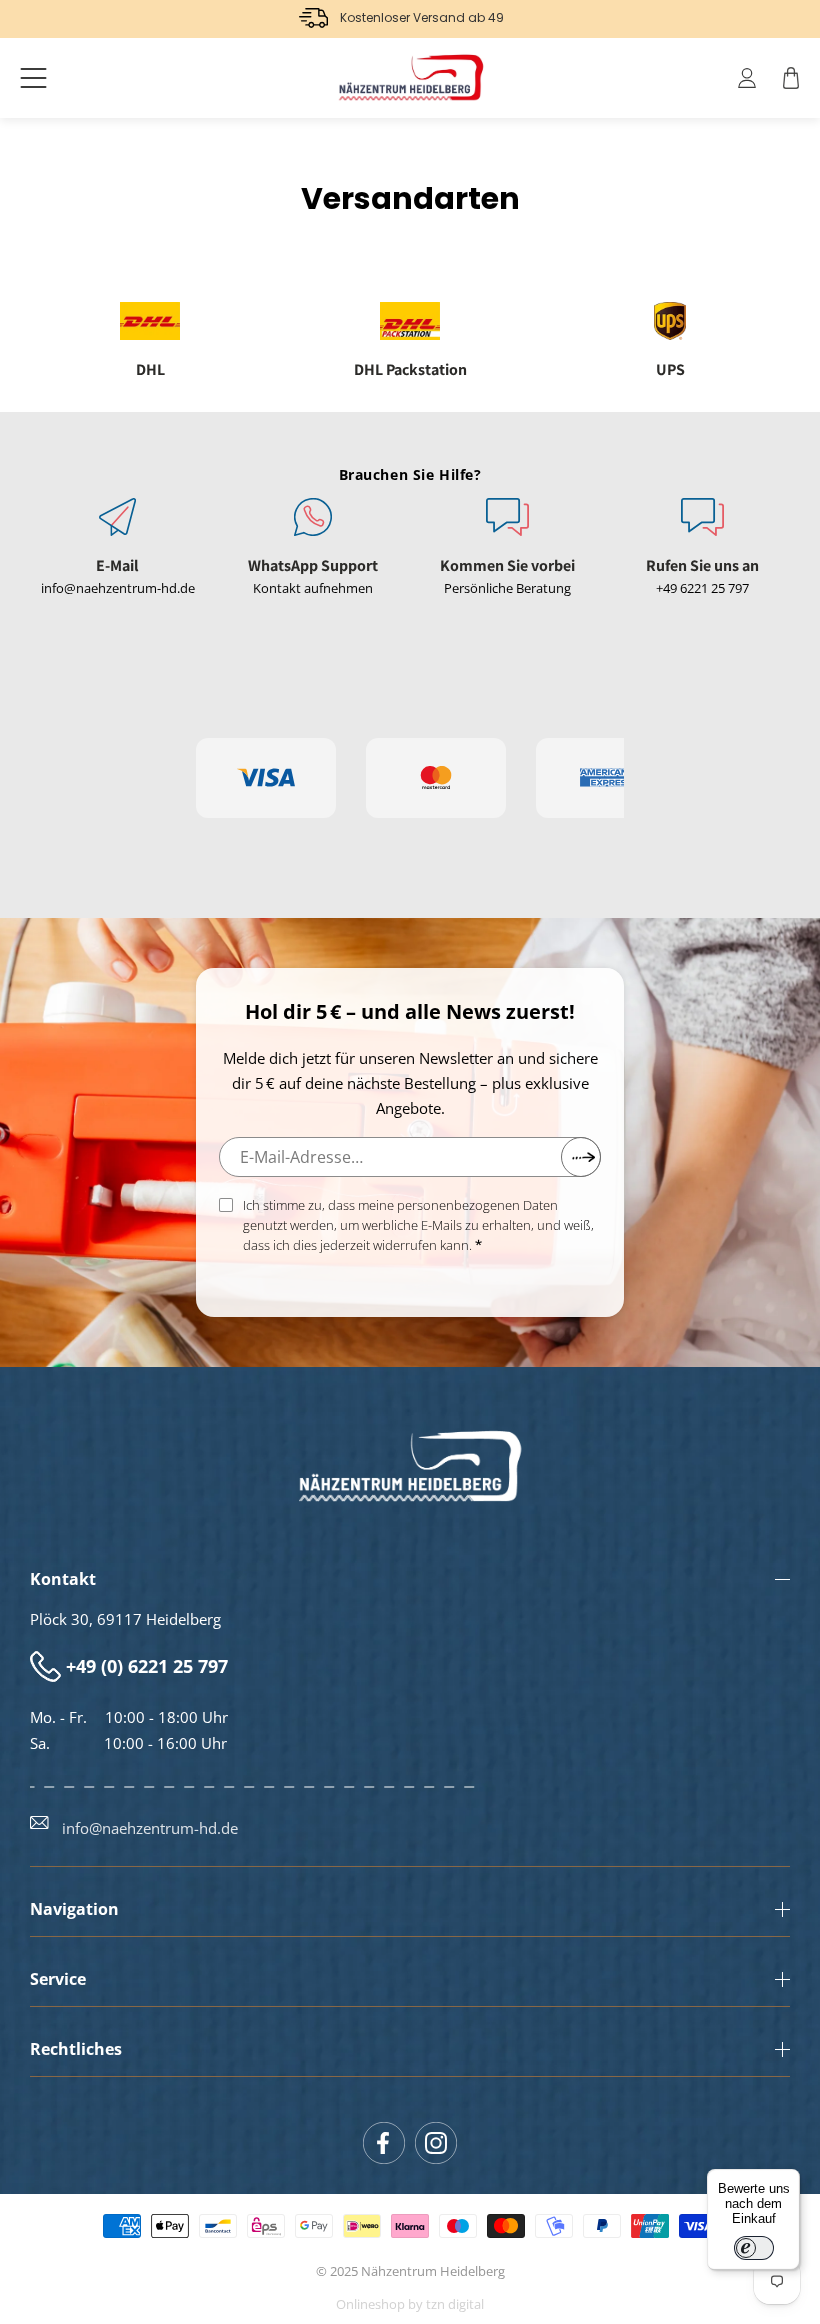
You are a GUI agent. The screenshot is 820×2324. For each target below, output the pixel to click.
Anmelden (581, 1157)
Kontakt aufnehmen (313, 588)
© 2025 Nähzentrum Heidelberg (410, 2271)
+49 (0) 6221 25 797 (147, 1666)
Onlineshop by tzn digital (410, 2304)
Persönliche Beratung (507, 588)
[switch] (754, 2248)
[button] (33, 78)
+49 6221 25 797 (702, 588)
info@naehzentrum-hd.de (118, 588)
